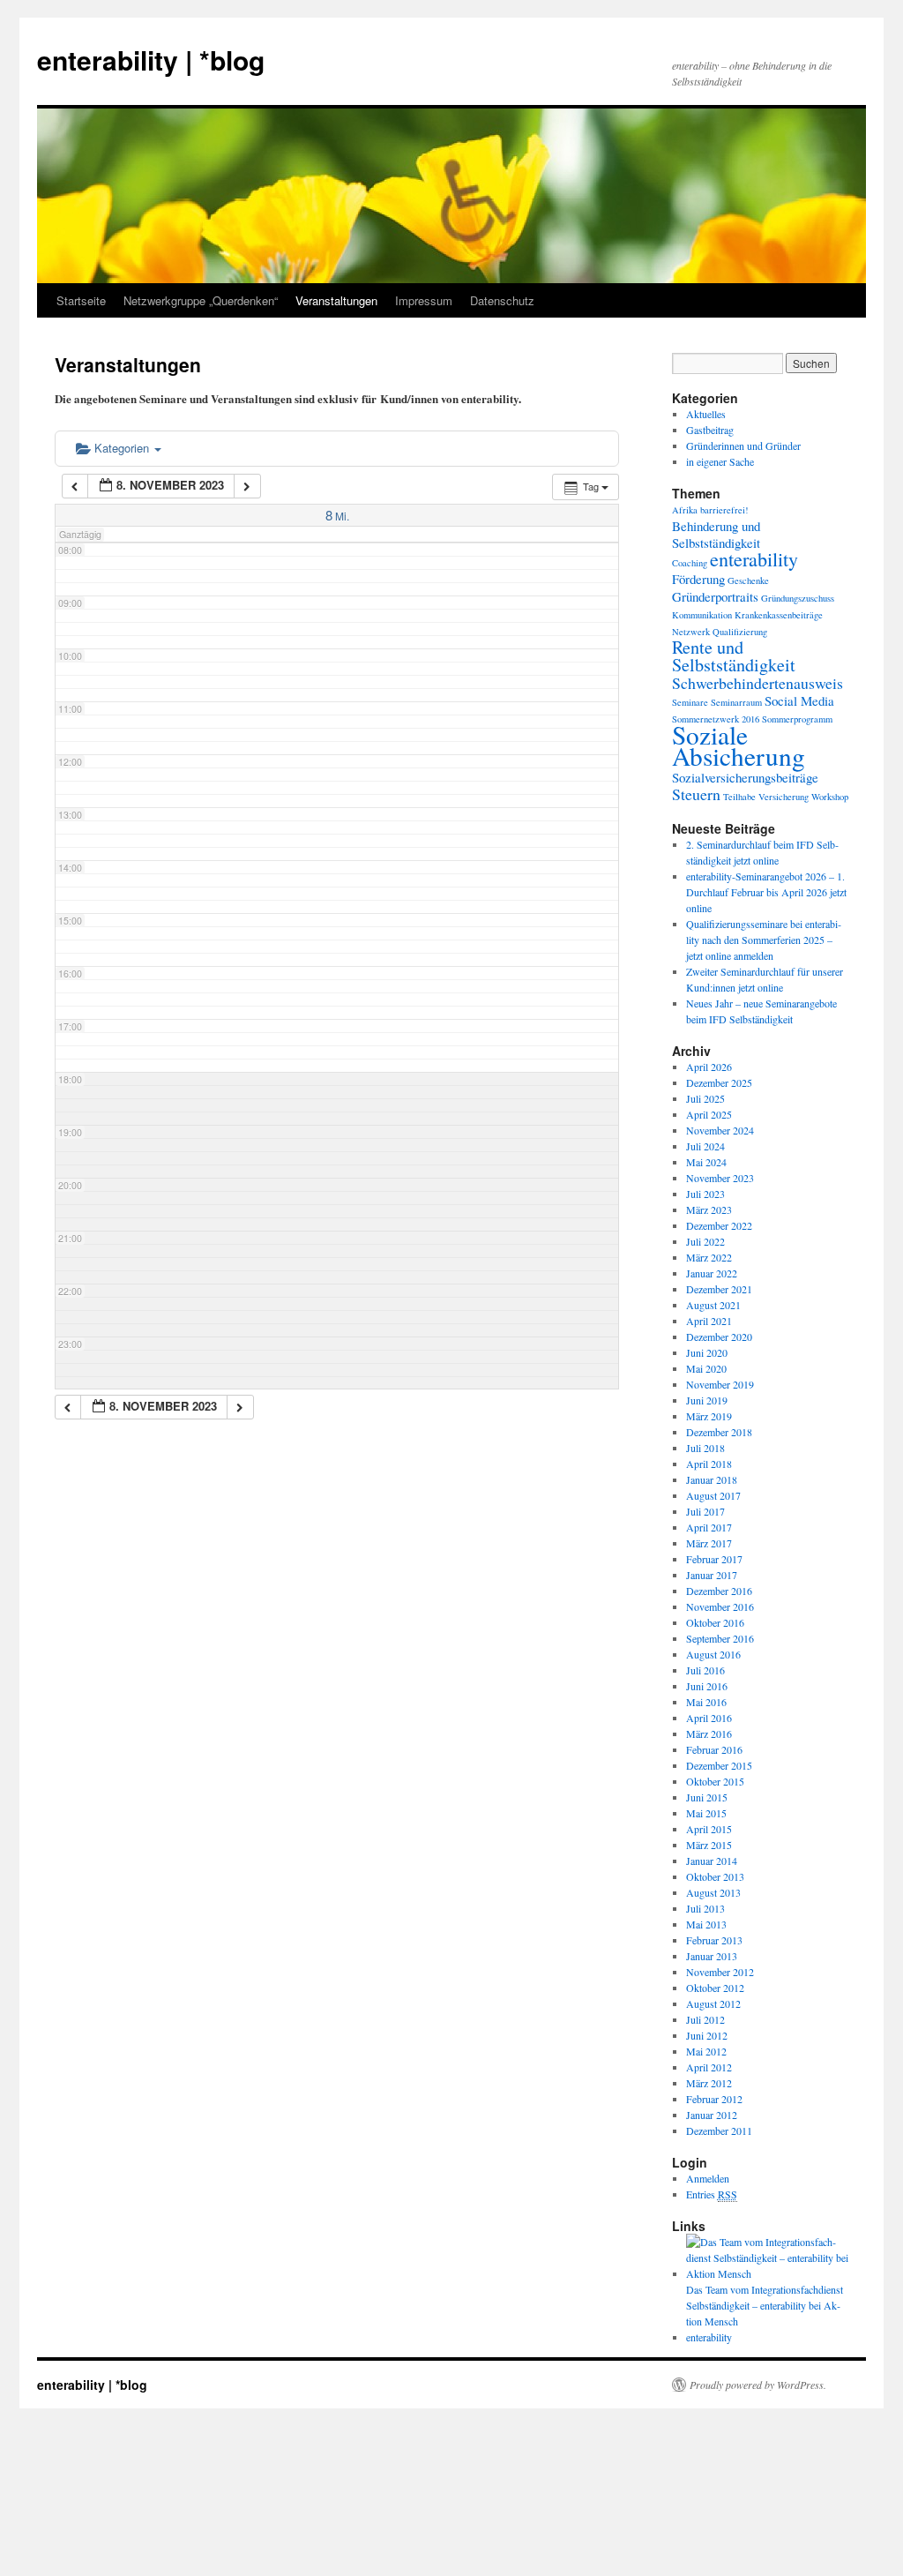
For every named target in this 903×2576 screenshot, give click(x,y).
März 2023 (709, 1209)
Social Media (799, 700)
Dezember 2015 (719, 1765)
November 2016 (720, 1606)
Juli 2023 (705, 1194)
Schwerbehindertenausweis (757, 683)
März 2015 (709, 1845)
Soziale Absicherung (739, 745)
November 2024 (720, 1130)
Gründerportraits (715, 596)
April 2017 (709, 1527)
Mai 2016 (706, 1702)
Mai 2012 (706, 2051)
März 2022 (709, 1257)
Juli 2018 (705, 1448)
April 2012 (709, 2067)
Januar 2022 (712, 1273)
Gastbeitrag (710, 430)
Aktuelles (706, 414)
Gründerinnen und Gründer (743, 446)
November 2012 (720, 1972)
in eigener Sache (720, 461)
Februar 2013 (714, 1940)
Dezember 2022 (719, 1225)
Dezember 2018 (719, 1432)
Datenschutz (502, 300)
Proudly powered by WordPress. (758, 2385)
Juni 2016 (707, 1686)
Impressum (424, 300)
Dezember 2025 (719, 1082)
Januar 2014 (712, 1861)
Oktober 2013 (715, 1876)
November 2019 (720, 1384)
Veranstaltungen (336, 300)
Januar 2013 (712, 1956)
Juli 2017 (705, 1511)
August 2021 (713, 1305)
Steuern (696, 794)
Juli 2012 (705, 2019)
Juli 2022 (705, 1241)
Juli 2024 (705, 1146)
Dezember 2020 (719, 1337)
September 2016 (720, 1638)
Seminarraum (736, 702)
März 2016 (709, 1734)
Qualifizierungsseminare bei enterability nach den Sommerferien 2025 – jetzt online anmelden (764, 940)
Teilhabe (739, 797)
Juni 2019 (707, 1400)
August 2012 (713, 2003)
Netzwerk (691, 632)
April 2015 (709, 1829)
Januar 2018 (712, 1479)
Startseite (81, 300)
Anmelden (708, 2178)
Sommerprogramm (797, 719)
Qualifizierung (740, 632)
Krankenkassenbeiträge (779, 615)
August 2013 (713, 1892)
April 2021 (709, 1321)
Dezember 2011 (719, 2130)
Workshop (830, 797)
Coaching (690, 563)
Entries (712, 2194)
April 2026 (709, 1067)
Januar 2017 (712, 1575)
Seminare (690, 702)
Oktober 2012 (715, 1988)
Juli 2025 (705, 1098)
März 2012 (709, 2083)
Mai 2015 (706, 1813)
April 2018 (709, 1464)
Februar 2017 (714, 1559)
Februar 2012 (714, 2099)
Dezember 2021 (719, 1289)
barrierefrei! (724, 510)
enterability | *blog (151, 60)
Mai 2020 (706, 1368)
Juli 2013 (705, 1908)
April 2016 (709, 1718)
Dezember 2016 (719, 1591)
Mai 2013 (706, 1924)
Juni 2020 (707, 1352)
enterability (754, 559)
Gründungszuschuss (798, 598)
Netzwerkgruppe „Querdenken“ (201, 300)
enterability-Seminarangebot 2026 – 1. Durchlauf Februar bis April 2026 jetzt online (766, 892)
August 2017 (713, 1495)
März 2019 (709, 1416)
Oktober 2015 (715, 1781)
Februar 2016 (714, 1749)
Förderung (698, 579)
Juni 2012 (707, 2035)
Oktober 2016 (715, 1622)
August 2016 (713, 1654)
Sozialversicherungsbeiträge (745, 777)
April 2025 (709, 1114)
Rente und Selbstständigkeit (734, 656)
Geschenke (748, 580)
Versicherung (784, 797)
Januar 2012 (712, 2115)
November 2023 (720, 1178)
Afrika (685, 510)
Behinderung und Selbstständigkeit (716, 534)
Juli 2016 (705, 1670)
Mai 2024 (706, 1162)
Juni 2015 (707, 1797)
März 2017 (709, 1543)
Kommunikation (702, 615)
